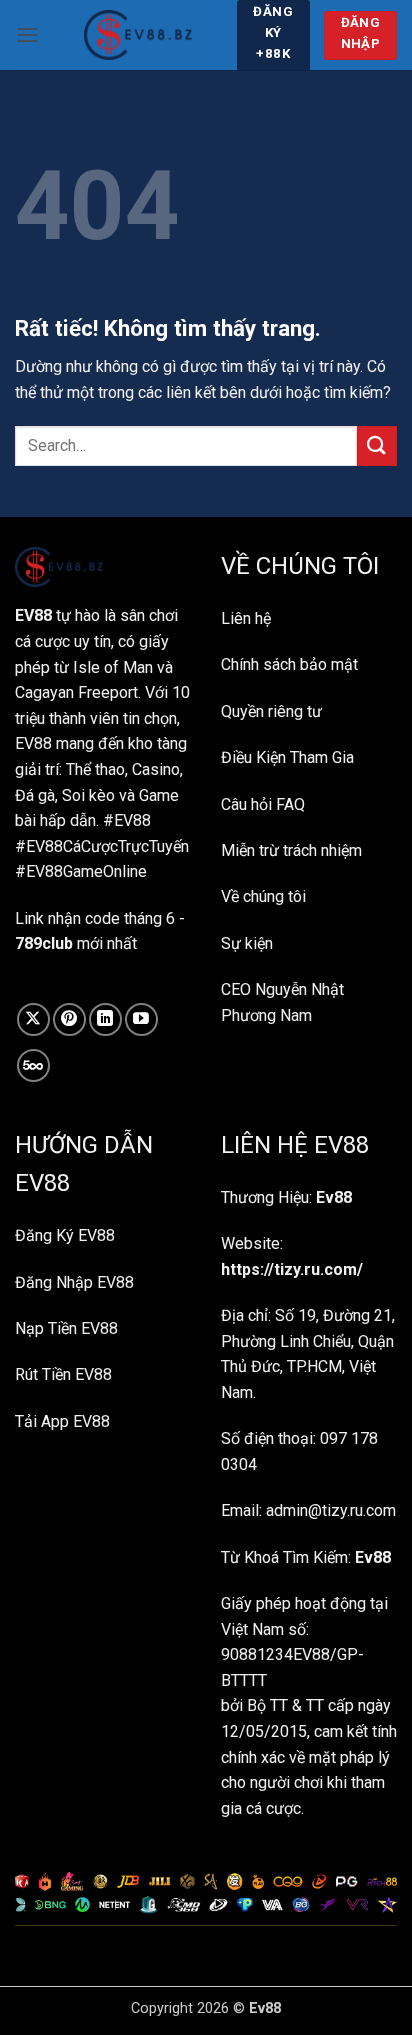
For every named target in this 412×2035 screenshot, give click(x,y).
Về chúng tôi (263, 896)
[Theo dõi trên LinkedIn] (105, 1019)
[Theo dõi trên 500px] (33, 1065)
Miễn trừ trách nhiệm (291, 850)
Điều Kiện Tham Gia (287, 757)
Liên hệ (246, 618)
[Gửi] (377, 445)
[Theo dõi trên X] (33, 1019)
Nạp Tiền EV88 (66, 1328)
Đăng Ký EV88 (65, 1235)
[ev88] (137, 35)
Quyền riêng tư (271, 711)
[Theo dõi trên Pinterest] (69, 1019)
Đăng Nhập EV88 (74, 1282)
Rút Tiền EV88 (63, 1374)
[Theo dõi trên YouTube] (141, 1019)
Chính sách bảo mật (289, 664)
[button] (27, 34)
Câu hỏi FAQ (263, 804)
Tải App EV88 (62, 1421)
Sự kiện (247, 943)
